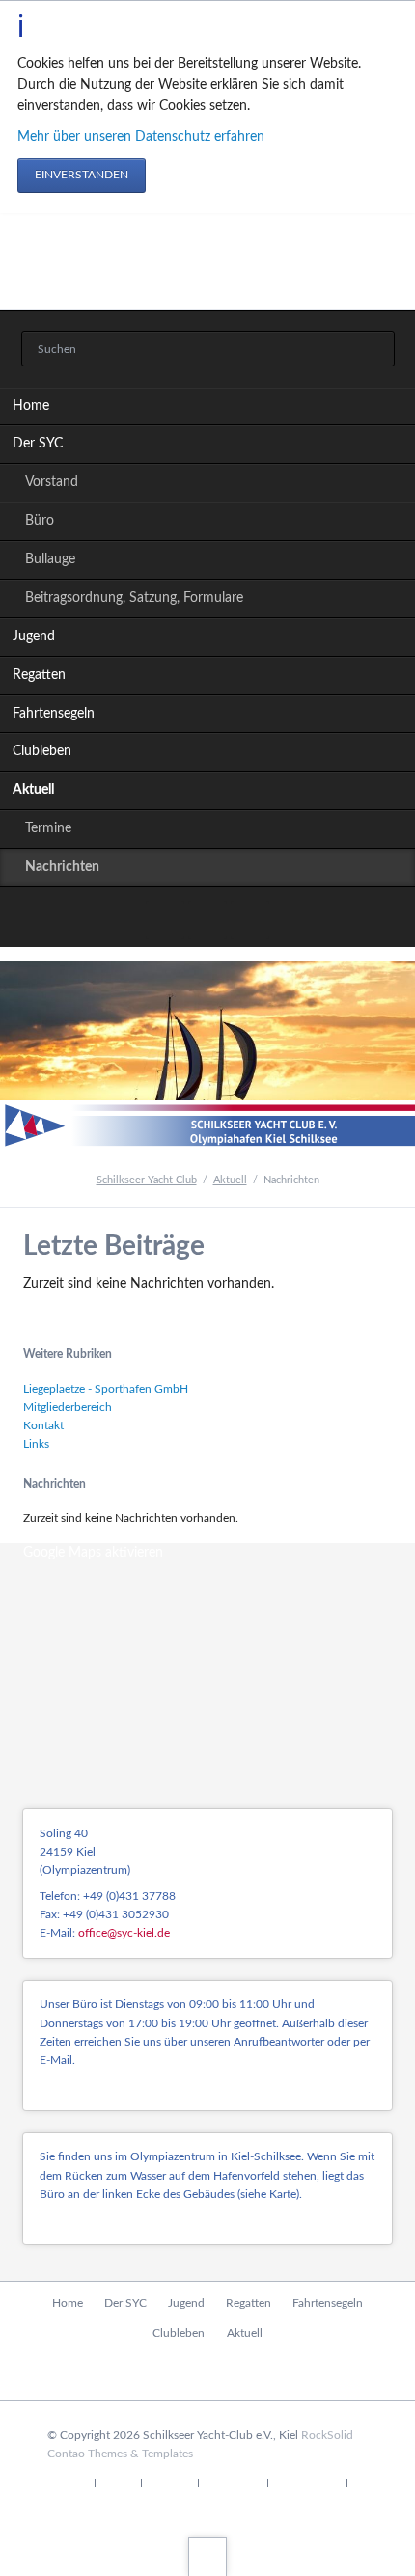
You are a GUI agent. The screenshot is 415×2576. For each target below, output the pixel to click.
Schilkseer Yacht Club (147, 1180)
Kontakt (43, 1425)
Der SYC (38, 444)
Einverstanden (82, 175)
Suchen (373, 350)
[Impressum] (250, 920)
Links (36, 1444)
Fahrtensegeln (54, 714)
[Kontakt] (207, 920)
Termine (48, 828)
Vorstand (52, 482)
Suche (118, 2483)
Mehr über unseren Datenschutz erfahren (141, 137)
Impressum (233, 2483)
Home (31, 406)
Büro (40, 521)
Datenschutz (307, 2483)
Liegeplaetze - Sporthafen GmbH (106, 1389)
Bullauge (50, 559)
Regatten (39, 675)
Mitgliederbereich (68, 1407)
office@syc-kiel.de (124, 1933)
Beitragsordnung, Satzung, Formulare (134, 598)
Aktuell (33, 790)
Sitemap (169, 2483)
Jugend (34, 637)
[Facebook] (165, 920)
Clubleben (42, 751)
